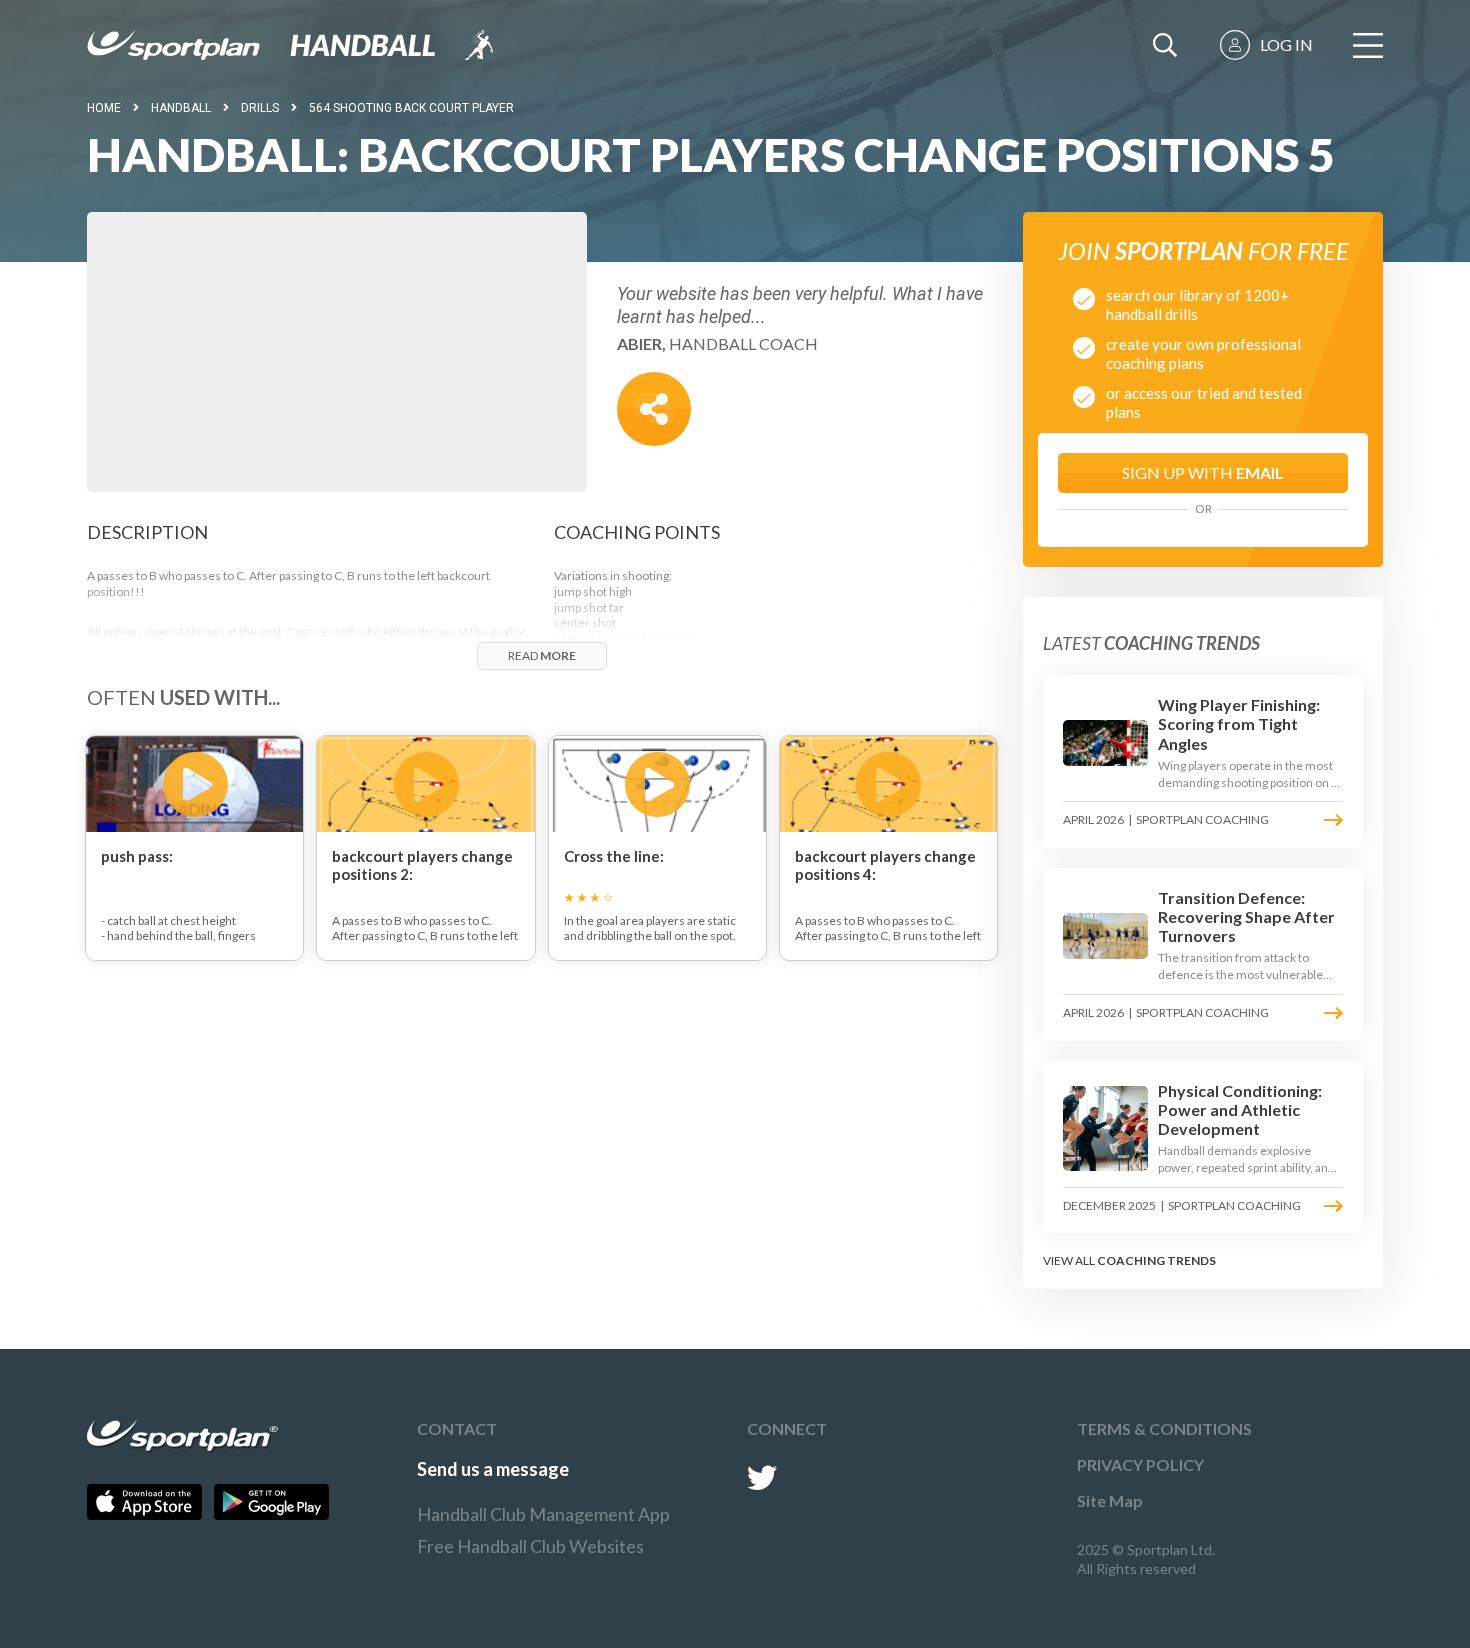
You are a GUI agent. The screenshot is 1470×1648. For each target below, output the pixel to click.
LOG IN (1286, 44)
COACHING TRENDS (1156, 1260)
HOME (104, 108)
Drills (260, 108)
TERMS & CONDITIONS (1164, 1428)
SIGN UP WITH (1203, 472)
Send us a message (493, 1469)
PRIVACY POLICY (1140, 1464)
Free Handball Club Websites (530, 1546)
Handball (181, 108)
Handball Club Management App (543, 1514)
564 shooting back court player (411, 108)
